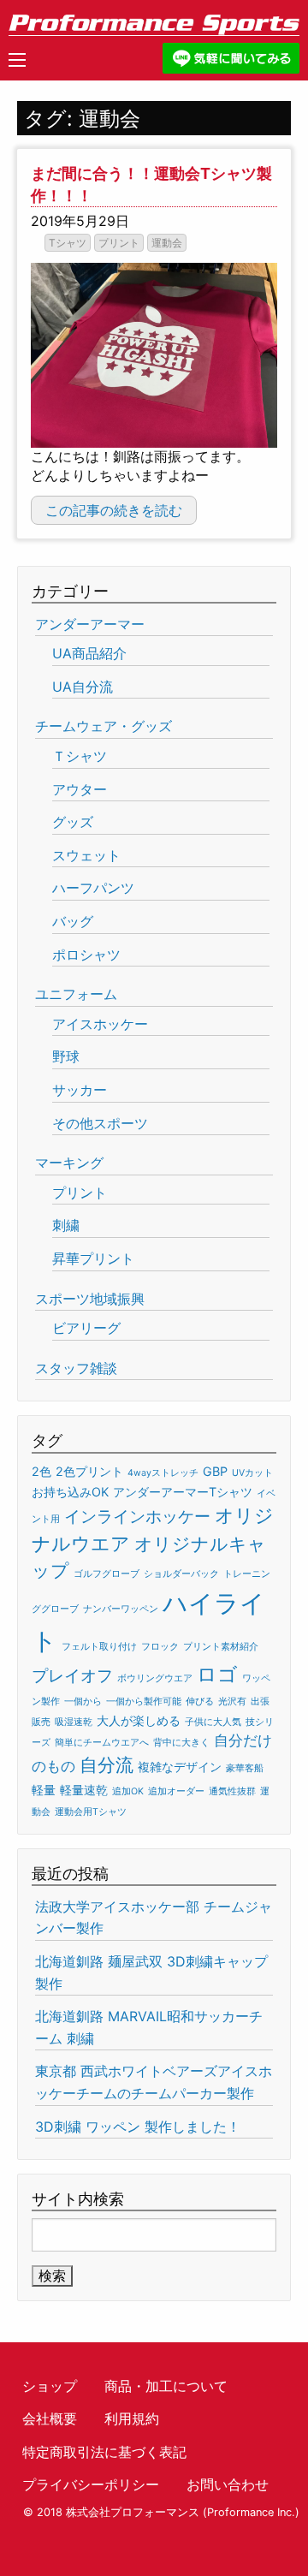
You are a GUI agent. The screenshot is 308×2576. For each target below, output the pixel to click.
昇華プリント (93, 1258)
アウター (80, 789)
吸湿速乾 (74, 1722)
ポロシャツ (86, 955)
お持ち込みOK (70, 1492)
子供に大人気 (213, 1722)
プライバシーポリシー (91, 2484)
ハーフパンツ (93, 888)
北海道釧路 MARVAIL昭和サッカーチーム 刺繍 (149, 2027)
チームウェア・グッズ (104, 726)
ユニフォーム (76, 994)
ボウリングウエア (155, 1678)
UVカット (252, 1473)
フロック (160, 1647)
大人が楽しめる (139, 1720)
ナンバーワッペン (121, 1609)
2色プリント (89, 1471)
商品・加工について (166, 2386)
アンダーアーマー (90, 624)
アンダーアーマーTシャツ (183, 1492)
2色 (41, 1471)
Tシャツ (68, 243)
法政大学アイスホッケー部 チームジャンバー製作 (154, 1918)
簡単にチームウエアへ (102, 1743)
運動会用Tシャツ (91, 1812)
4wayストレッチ (163, 1473)
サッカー (80, 1090)
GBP (215, 1471)
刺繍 (66, 1225)
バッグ (73, 921)
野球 (66, 1056)
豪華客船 (245, 1768)
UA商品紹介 (89, 653)
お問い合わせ (228, 2484)
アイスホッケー (100, 1024)
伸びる (200, 1701)
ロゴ (217, 1675)
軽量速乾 (84, 1790)
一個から (83, 1701)
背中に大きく (181, 1743)
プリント (119, 243)
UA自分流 (83, 687)
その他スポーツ (100, 1123)
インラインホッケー (137, 1517)
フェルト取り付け (99, 1647)
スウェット (86, 855)
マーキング (69, 1163)
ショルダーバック (181, 1574)
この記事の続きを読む (114, 510)
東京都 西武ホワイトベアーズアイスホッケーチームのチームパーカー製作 (154, 2082)
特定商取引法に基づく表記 (104, 2452)
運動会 (167, 243)
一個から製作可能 (144, 1701)
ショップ (50, 2386)
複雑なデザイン (180, 1767)
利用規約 (132, 2418)
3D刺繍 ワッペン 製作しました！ (138, 2127)
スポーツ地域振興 (90, 1299)
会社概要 (50, 2418)
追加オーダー (176, 1791)
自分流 (107, 1765)
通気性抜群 (232, 1791)
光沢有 (232, 1701)
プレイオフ (72, 1676)
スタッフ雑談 (76, 1368)
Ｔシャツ (80, 756)
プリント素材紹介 (221, 1647)
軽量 (44, 1790)
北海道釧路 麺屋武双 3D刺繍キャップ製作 (151, 1972)
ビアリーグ (86, 1328)
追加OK (128, 1791)
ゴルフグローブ (107, 1574)
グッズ (73, 822)
